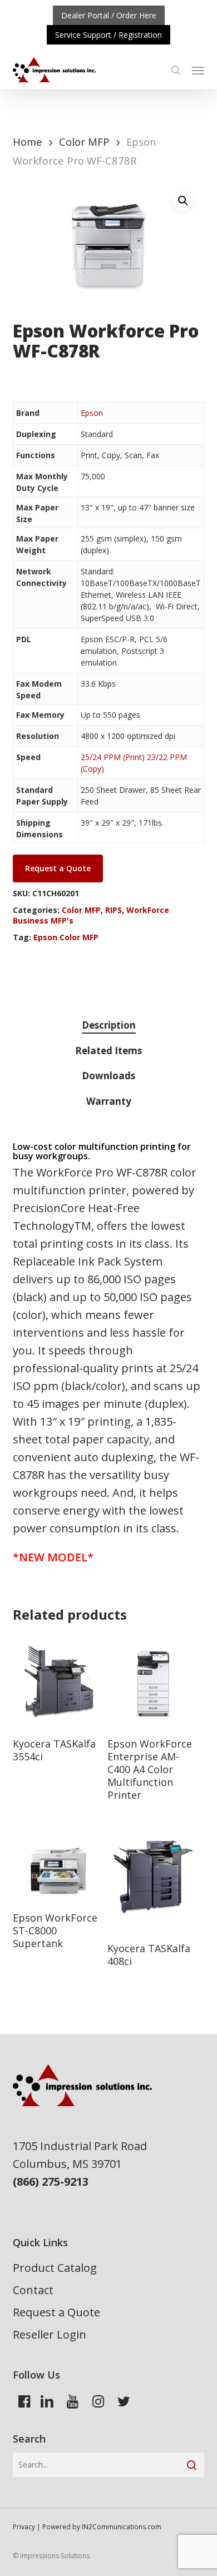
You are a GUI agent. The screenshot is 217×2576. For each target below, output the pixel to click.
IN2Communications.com (122, 2527)
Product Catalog (55, 2268)
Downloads (108, 1076)
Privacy (24, 2527)
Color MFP (84, 142)
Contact (33, 2290)
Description (109, 1025)
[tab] (108, 1026)
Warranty (109, 1101)
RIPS (114, 910)
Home (28, 142)
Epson (92, 413)
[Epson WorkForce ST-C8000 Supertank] (59, 1870)
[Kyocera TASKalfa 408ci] (153, 1886)
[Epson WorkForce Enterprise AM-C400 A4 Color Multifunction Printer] (153, 1681)
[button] (198, 70)
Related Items (108, 1051)
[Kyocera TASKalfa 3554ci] (59, 1681)
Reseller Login (50, 2334)
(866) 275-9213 (51, 2182)
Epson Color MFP (66, 937)
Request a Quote (56, 2312)
